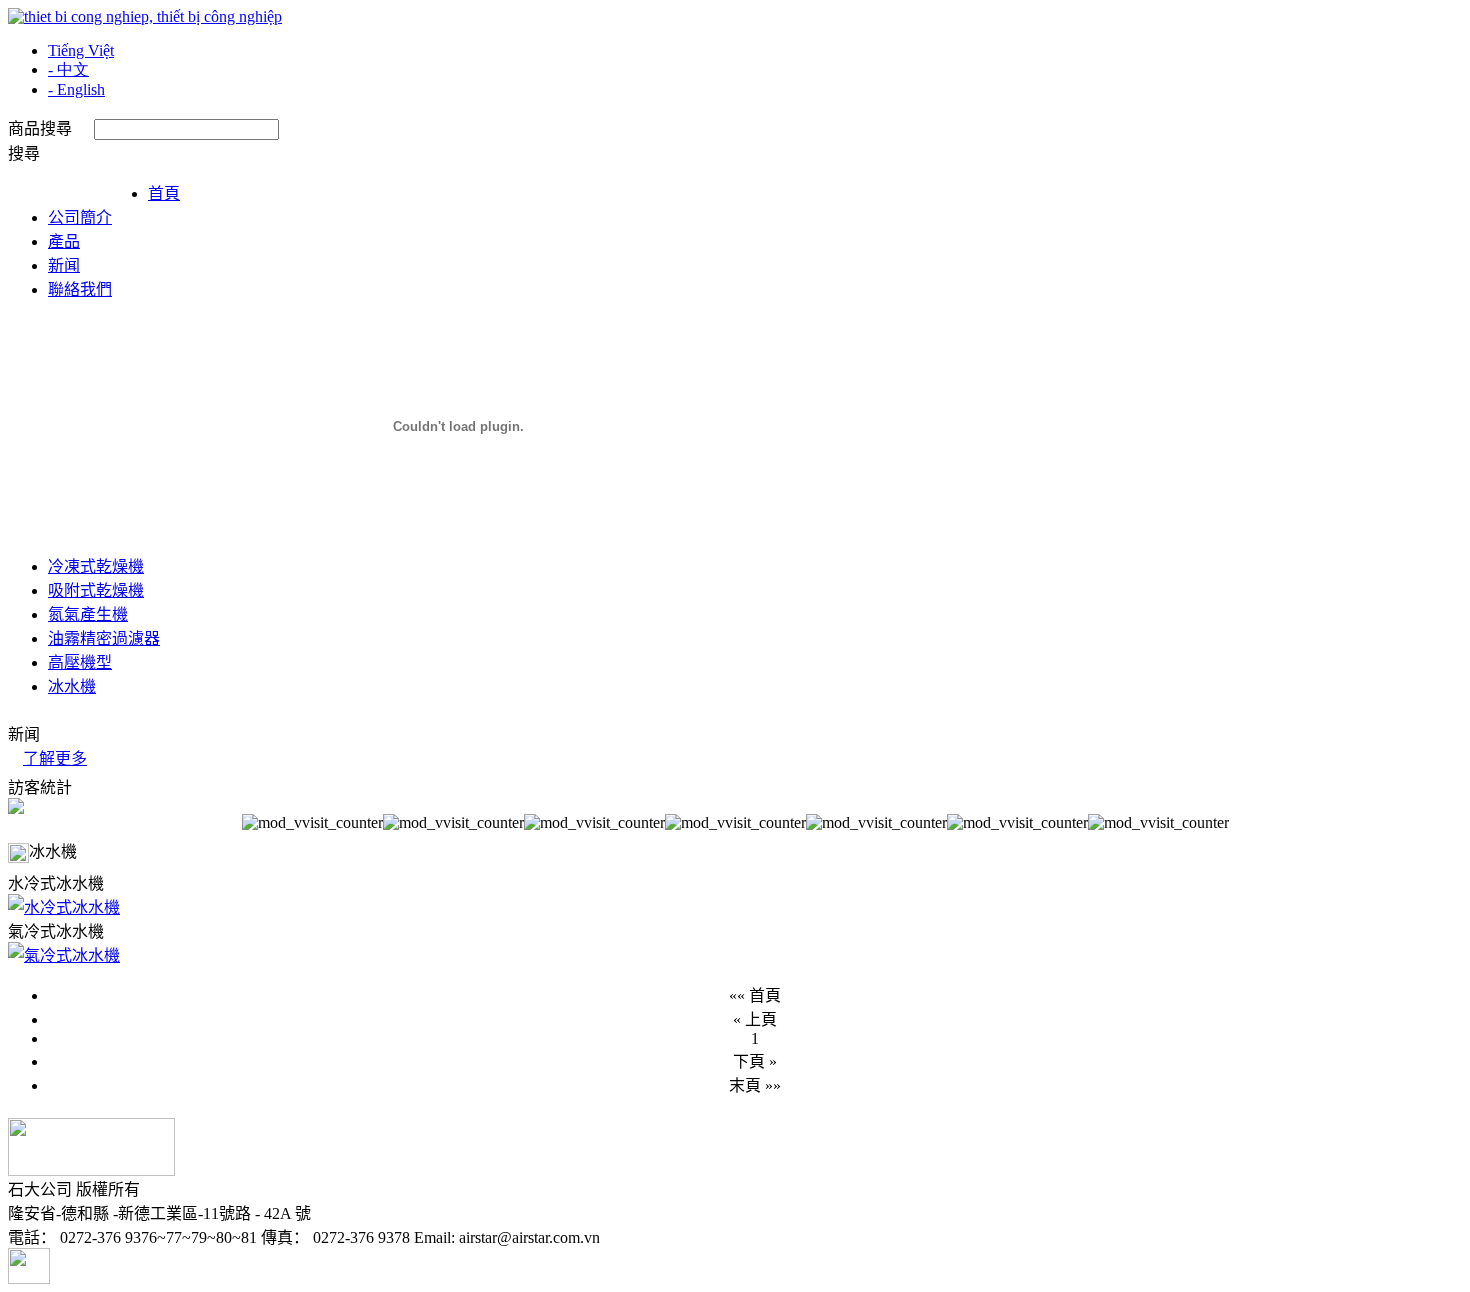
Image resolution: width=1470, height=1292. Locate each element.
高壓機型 (80, 662)
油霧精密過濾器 (104, 638)
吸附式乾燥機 (96, 590)
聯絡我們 (80, 289)
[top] (29, 1278)
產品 (64, 241)
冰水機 (72, 686)
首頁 (164, 193)
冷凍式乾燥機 (96, 566)
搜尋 (24, 153)
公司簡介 (80, 217)
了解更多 (55, 758)
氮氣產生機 (88, 614)
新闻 (64, 265)
